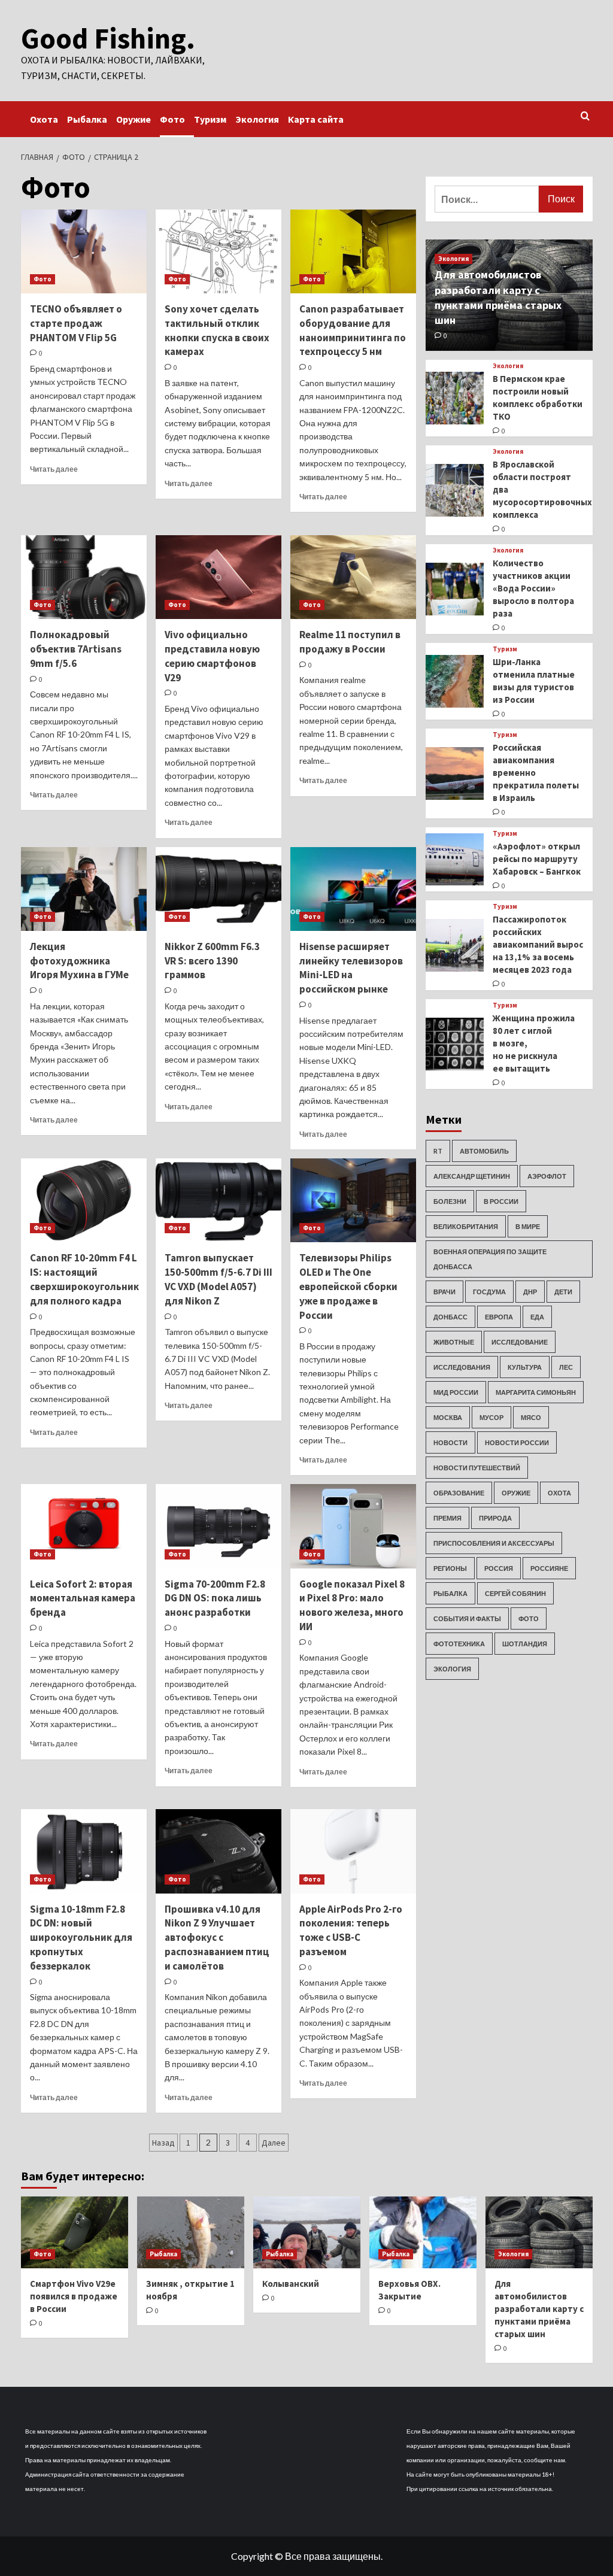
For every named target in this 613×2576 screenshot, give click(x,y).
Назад (163, 2143)
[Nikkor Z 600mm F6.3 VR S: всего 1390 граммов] (219, 889)
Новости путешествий (477, 1468)
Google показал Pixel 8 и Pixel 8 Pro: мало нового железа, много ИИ (352, 1605)
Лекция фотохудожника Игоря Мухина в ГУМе (79, 961)
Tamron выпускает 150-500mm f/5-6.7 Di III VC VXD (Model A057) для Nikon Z (219, 1279)
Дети (563, 1292)
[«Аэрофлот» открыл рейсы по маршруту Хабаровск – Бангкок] (455, 860)
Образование (459, 1493)
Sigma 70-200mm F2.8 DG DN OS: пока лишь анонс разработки (215, 1598)
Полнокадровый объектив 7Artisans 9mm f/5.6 (76, 649)
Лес (566, 1367)
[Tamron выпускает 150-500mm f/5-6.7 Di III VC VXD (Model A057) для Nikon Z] (219, 1200)
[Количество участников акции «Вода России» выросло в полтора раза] (455, 589)
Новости (450, 1442)
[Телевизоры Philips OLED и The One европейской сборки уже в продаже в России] (353, 1200)
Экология (257, 119)
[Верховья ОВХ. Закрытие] (423, 2232)
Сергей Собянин (515, 1593)
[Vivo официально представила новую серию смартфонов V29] (219, 577)
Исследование (520, 1342)
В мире (528, 1226)
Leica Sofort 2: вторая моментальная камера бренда (83, 1598)
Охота (44, 119)
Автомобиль (484, 1151)
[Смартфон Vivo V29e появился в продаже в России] (75, 2232)
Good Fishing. (108, 38)
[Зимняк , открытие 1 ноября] (191, 2232)
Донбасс (450, 1317)
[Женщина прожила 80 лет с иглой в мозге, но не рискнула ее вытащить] (455, 1044)
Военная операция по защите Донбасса (490, 1259)
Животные (454, 1342)
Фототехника (459, 1644)
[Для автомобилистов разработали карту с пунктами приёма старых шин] (539, 2232)
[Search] (585, 116)
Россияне (549, 1568)
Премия (447, 1518)
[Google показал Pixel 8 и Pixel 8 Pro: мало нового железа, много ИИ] (353, 1526)
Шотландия (525, 1644)
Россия (499, 1568)
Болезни (450, 1201)
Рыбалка (87, 119)
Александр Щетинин (472, 1176)
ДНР (530, 1292)
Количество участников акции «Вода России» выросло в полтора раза (533, 588)
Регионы (450, 1568)
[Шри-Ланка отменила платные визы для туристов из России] (455, 681)
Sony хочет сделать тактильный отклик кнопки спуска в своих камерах (217, 330)
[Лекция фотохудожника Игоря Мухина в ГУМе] (84, 889)
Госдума (489, 1292)
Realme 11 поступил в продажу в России (350, 642)
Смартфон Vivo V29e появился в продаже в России (74, 2296)
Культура (525, 1367)
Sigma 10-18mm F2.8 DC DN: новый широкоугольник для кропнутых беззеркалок (81, 1938)
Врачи (444, 1292)
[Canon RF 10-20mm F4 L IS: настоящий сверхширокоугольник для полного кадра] (84, 1200)
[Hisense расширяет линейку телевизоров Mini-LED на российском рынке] (353, 889)
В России (501, 1201)
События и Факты (467, 1618)
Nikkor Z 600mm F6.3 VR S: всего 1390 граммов (212, 961)
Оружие (133, 119)
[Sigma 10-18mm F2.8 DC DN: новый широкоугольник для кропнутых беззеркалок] (84, 1851)
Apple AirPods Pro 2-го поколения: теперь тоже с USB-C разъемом (351, 1930)
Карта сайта (316, 119)
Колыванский (291, 2284)
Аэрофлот (547, 1176)
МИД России (456, 1392)
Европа (499, 1317)
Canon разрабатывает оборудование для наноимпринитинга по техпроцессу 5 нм (353, 330)
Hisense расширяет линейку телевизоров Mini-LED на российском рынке (351, 968)
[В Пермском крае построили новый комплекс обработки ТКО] (455, 398)
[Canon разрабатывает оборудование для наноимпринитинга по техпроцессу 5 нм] (353, 251)
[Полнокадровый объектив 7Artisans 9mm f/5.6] (84, 577)
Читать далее (54, 469)
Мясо (531, 1417)
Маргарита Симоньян (536, 1392)
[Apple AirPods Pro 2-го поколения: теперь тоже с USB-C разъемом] (353, 1851)
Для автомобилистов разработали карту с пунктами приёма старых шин (539, 2309)
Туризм (210, 119)
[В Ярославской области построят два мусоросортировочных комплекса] (455, 490)
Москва (448, 1417)
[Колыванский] (307, 2232)
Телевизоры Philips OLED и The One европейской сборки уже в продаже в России (348, 1286)
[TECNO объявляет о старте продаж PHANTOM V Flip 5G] (84, 251)
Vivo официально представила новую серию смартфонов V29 (212, 656)
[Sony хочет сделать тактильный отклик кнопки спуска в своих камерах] (219, 251)
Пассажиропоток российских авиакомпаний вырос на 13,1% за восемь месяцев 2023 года (538, 944)
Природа (495, 1518)
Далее (274, 2143)
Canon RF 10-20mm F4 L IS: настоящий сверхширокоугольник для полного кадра (84, 1279)
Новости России (517, 1442)
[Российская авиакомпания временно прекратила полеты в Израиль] (455, 773)
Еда (537, 1317)
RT (438, 1151)
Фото (172, 119)
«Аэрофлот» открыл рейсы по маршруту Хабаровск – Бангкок (537, 859)
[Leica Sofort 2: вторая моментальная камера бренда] (84, 1526)
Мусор (491, 1417)
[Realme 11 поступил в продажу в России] (353, 577)
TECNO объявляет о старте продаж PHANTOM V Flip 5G (76, 323)
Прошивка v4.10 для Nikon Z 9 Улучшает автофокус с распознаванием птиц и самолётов (217, 1938)
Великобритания (466, 1226)
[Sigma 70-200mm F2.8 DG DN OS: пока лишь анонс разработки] (219, 1526)
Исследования (462, 1367)
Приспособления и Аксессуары (494, 1543)
